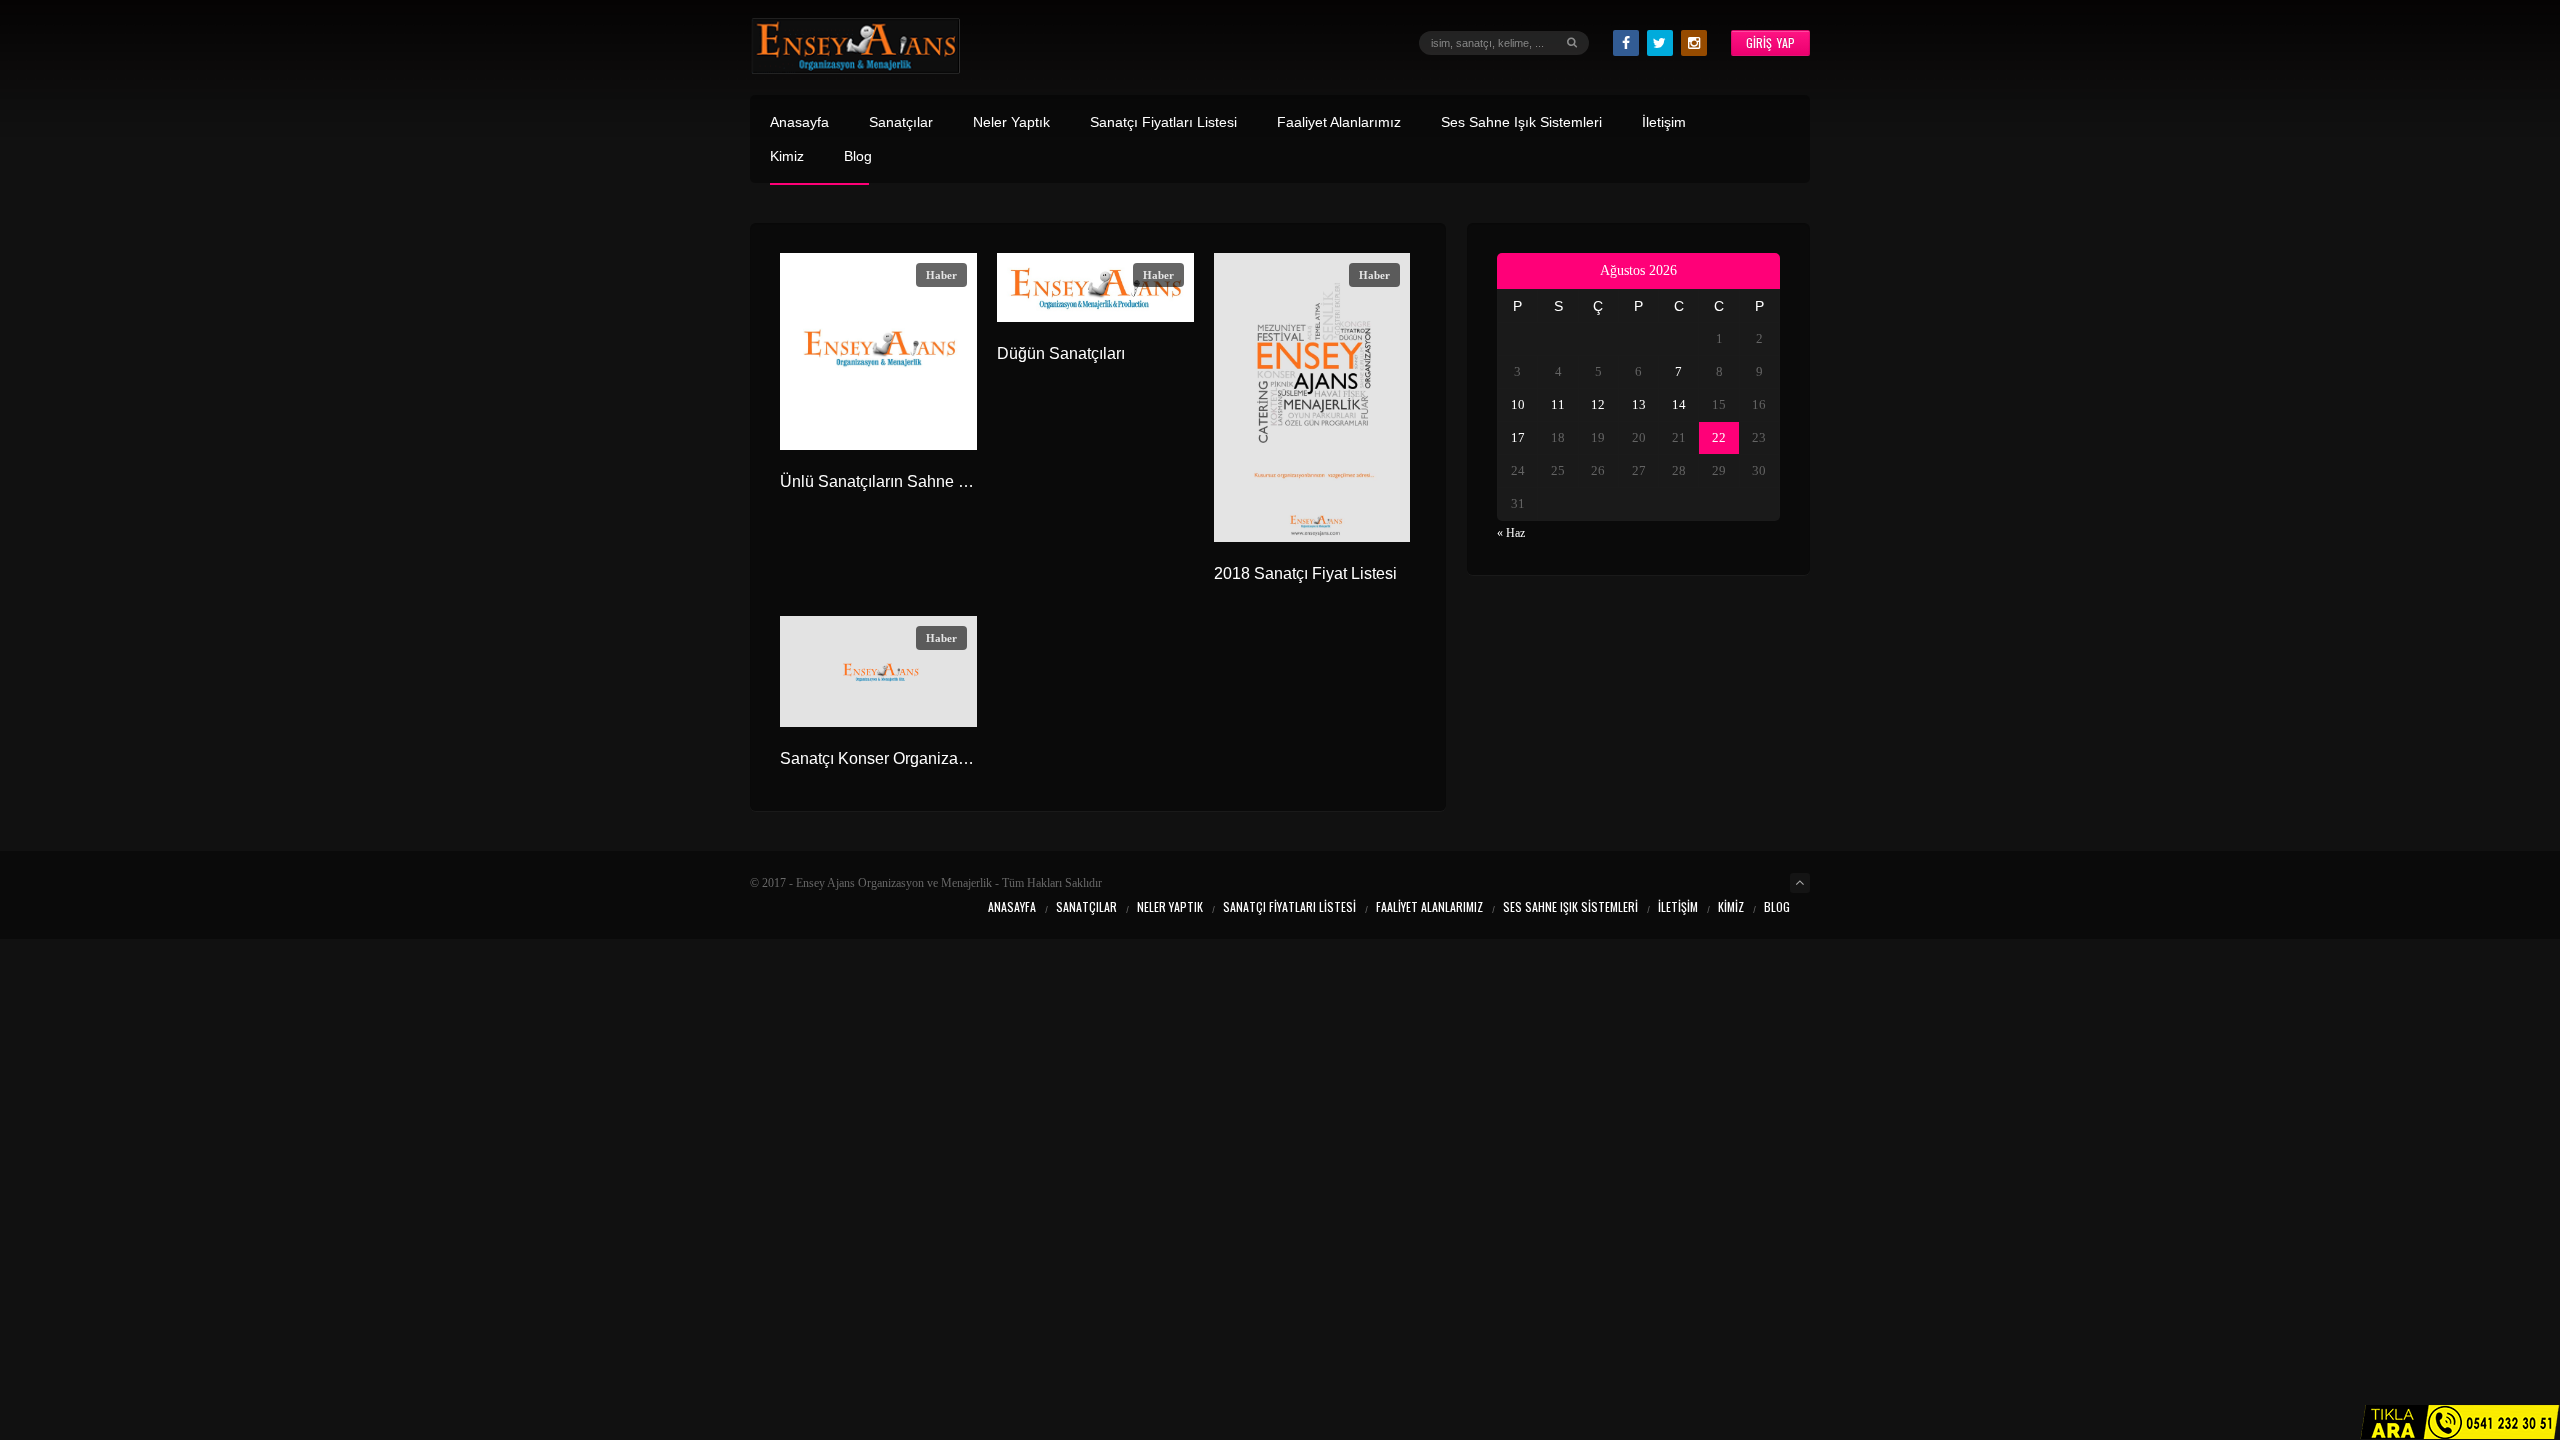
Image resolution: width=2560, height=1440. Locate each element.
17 (1518, 437)
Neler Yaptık (1011, 122)
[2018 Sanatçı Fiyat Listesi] (1312, 397)
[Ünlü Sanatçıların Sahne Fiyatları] (878, 351)
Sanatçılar (901, 122)
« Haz (1511, 533)
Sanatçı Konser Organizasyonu (890, 758)
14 (1679, 404)
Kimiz (787, 156)
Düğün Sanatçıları (1061, 353)
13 (1639, 404)
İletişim (1664, 122)
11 (1558, 404)
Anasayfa (799, 122)
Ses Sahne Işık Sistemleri (1521, 122)
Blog (858, 156)
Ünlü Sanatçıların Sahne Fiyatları (897, 481)
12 (1598, 404)
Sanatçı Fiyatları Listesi (1163, 122)
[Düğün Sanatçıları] (1095, 288)
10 (1518, 404)
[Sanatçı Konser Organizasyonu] (878, 671)
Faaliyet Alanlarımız (1339, 122)
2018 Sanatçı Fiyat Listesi (1305, 573)
